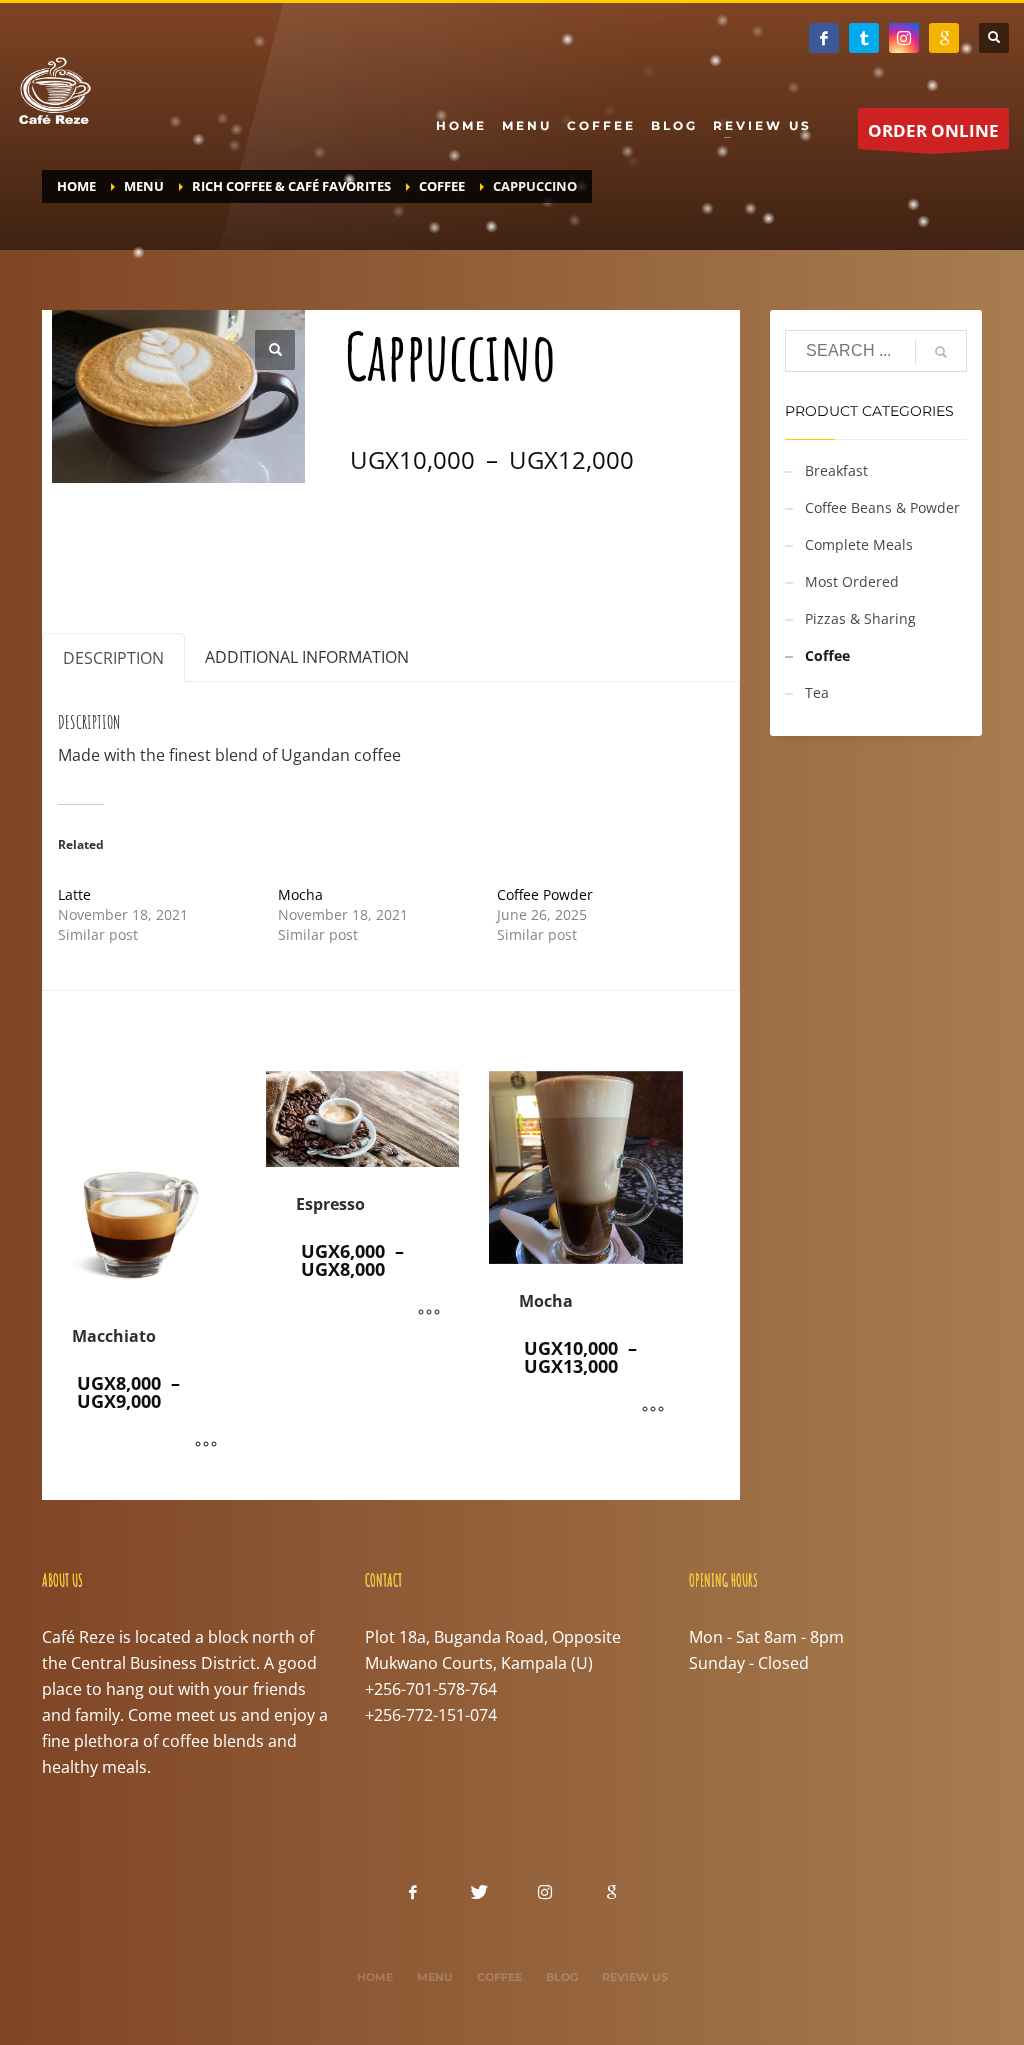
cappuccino (431, 558)
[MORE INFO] (206, 1445)
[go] (941, 352)
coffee (506, 558)
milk (672, 558)
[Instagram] (904, 38)
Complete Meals (859, 544)
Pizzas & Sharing (860, 618)
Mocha (300, 894)
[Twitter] (864, 38)
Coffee (445, 532)
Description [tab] (113, 658)
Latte (74, 894)
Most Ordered (852, 581)
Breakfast (836, 470)
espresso (572, 558)
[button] (275, 350)
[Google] (944, 38)
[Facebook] (824, 38)
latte (632, 558)
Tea (817, 692)
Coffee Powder (545, 894)
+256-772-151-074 (431, 1715)
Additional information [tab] (307, 657)
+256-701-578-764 (431, 1689)
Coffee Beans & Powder (882, 507)
